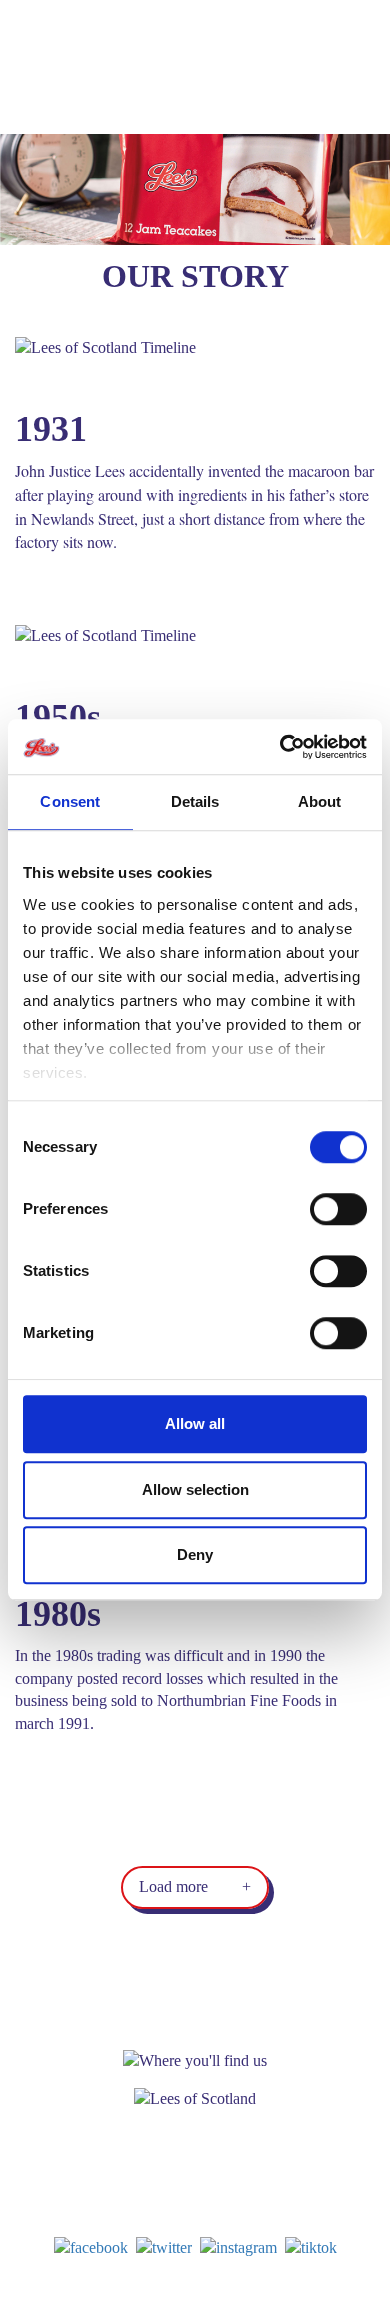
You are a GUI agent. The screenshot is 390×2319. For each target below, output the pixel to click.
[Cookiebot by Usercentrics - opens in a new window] (280, 747)
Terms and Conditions (219, 2300)
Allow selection (195, 1489)
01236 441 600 (208, 2210)
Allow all (195, 1423)
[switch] (338, 1209)
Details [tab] (195, 801)
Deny (195, 1554)
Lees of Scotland (85, 67)
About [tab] (320, 801)
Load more (195, 1886)
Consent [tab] (70, 801)
